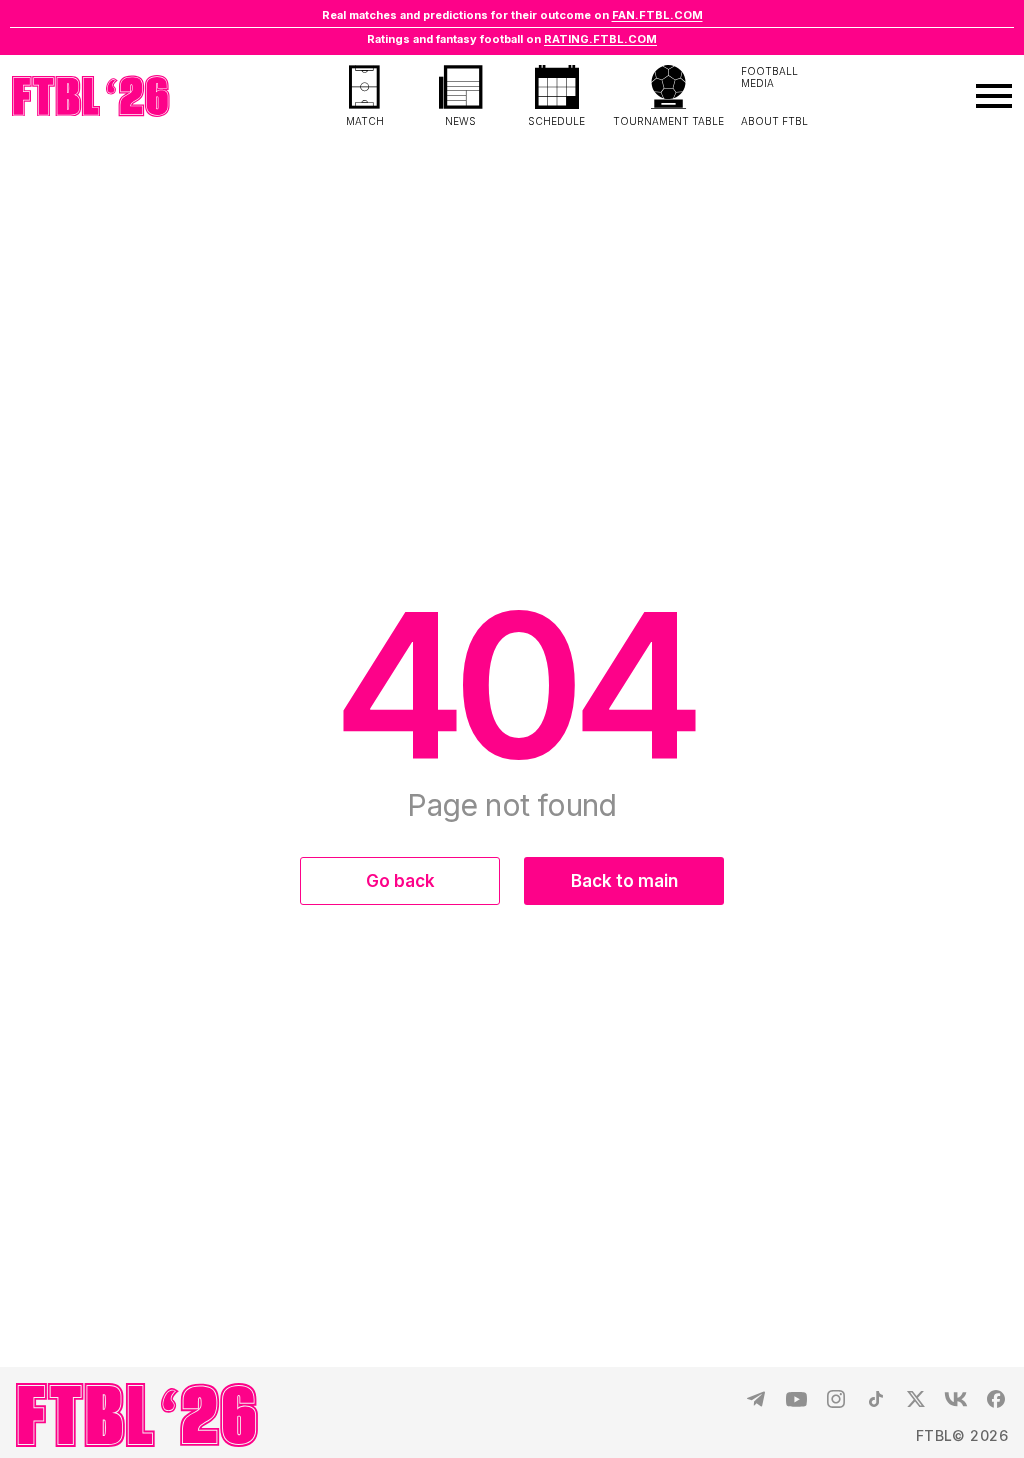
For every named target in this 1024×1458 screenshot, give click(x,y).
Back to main (624, 881)
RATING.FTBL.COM (600, 39)
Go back (400, 881)
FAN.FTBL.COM (657, 15)
